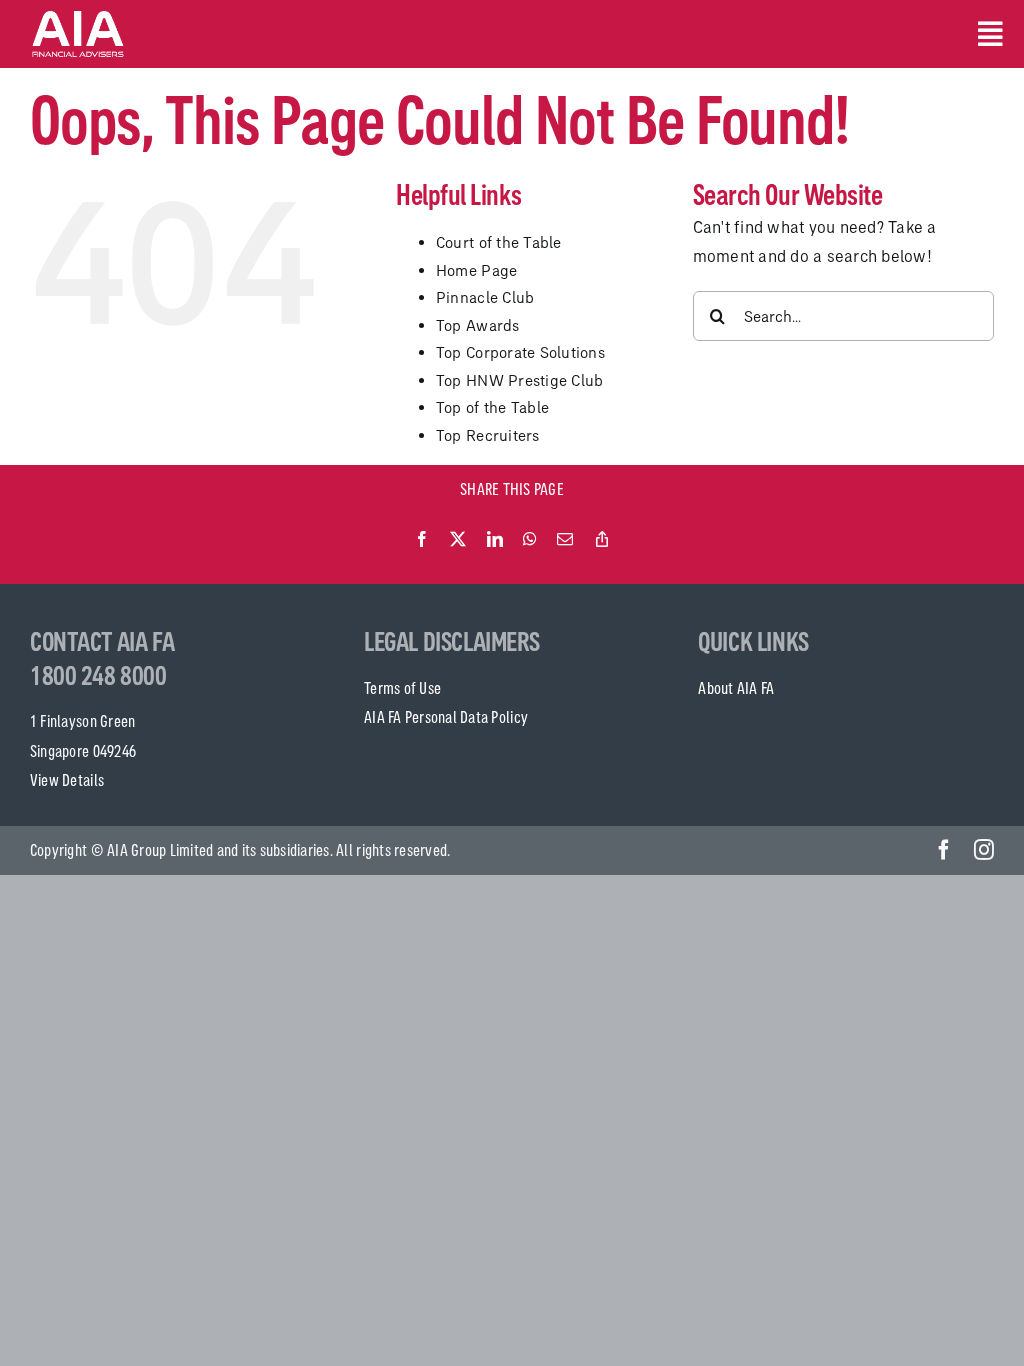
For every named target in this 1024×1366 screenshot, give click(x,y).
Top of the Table (492, 407)
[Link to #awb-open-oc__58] (986, 34)
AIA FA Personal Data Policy (446, 717)
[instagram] (984, 850)
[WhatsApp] (530, 540)
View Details (67, 780)
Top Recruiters (488, 435)
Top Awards (478, 325)
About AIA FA (736, 688)
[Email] (565, 540)
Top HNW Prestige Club (519, 380)
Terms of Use (402, 688)
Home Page (476, 270)
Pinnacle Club (485, 297)
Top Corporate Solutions (520, 352)
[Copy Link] (602, 540)
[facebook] (944, 850)
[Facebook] (422, 540)
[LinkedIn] (495, 540)
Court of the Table (499, 242)
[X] (458, 540)
